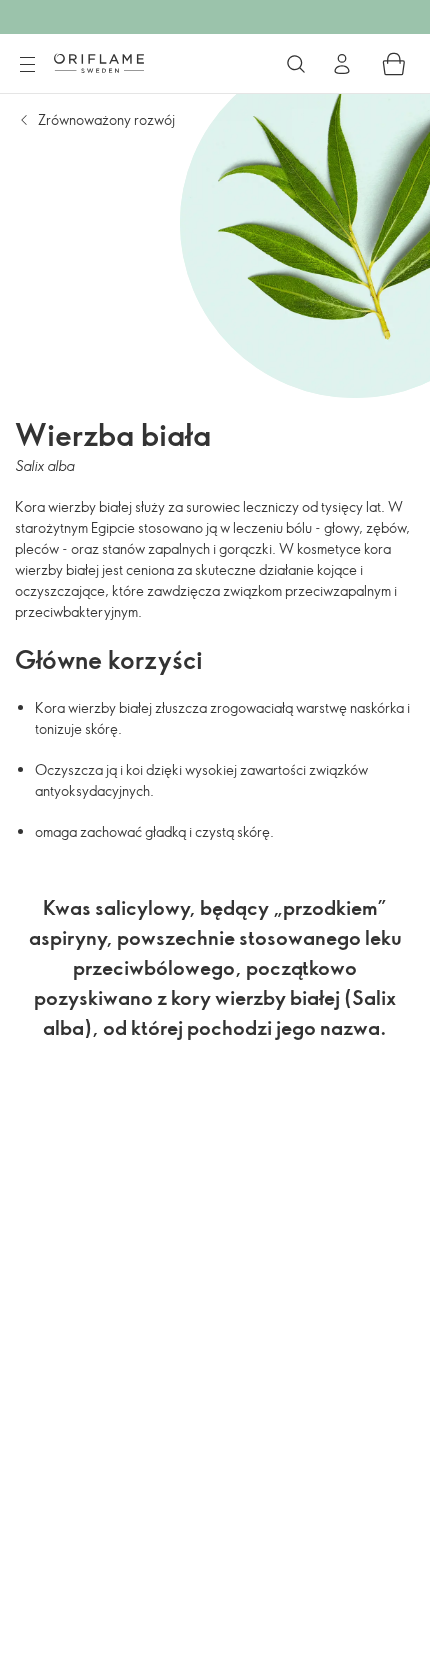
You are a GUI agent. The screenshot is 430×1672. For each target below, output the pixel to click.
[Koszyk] (394, 64)
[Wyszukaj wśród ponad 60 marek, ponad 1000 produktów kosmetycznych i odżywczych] (296, 64)
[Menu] (27, 65)
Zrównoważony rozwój (106, 119)
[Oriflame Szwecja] (99, 63)
